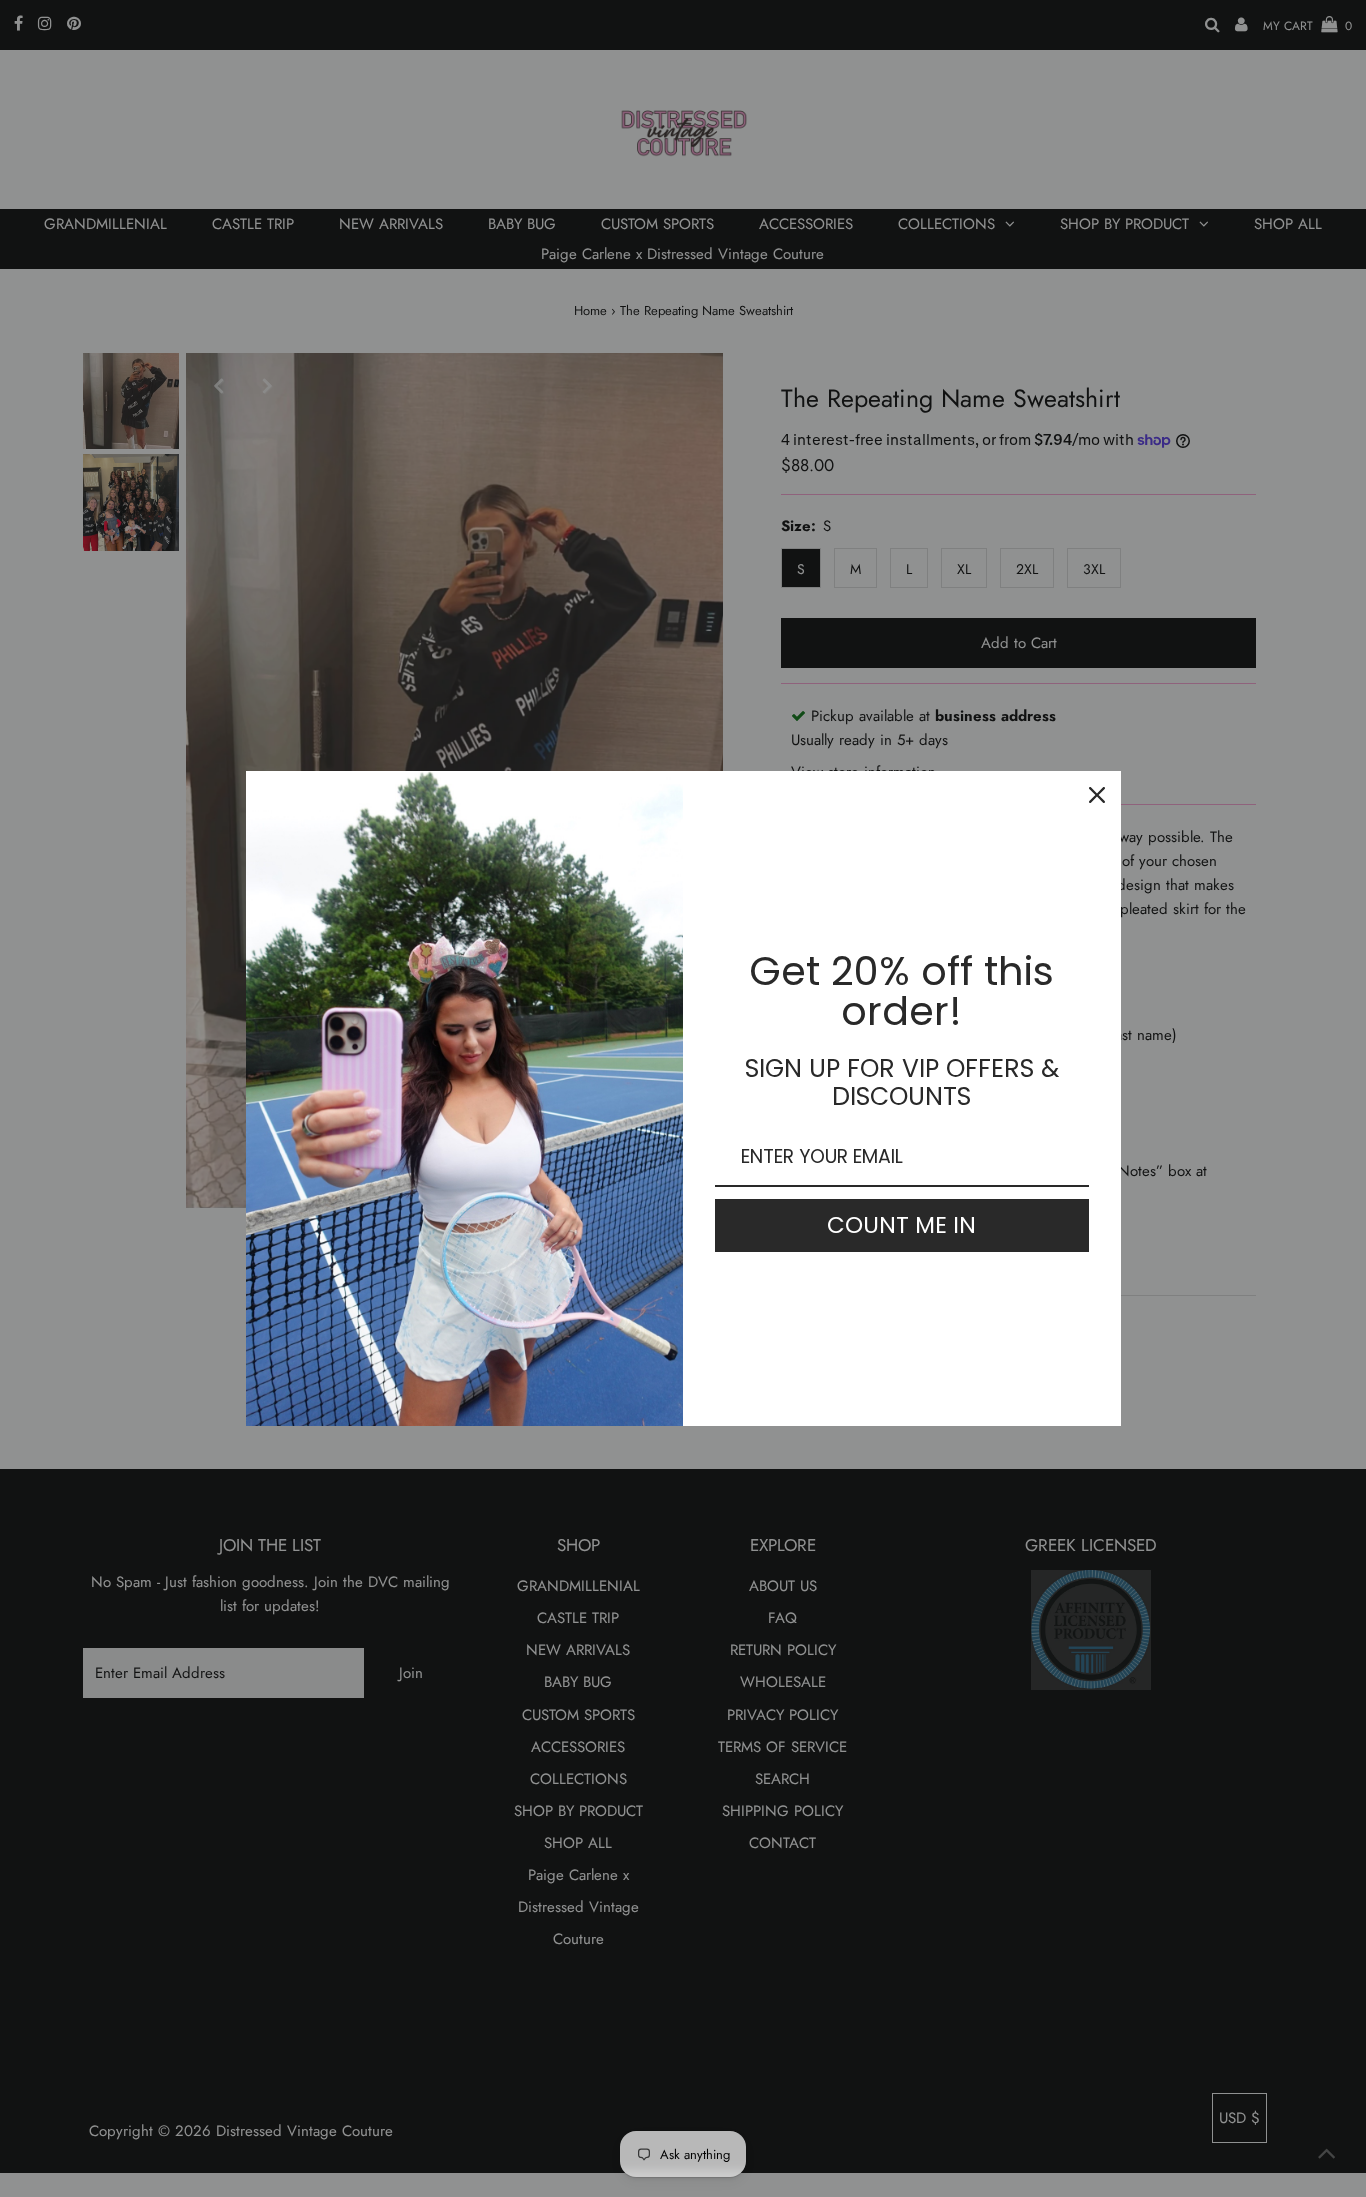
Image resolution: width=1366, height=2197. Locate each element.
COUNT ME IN (901, 1225)
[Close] (1097, 795)
